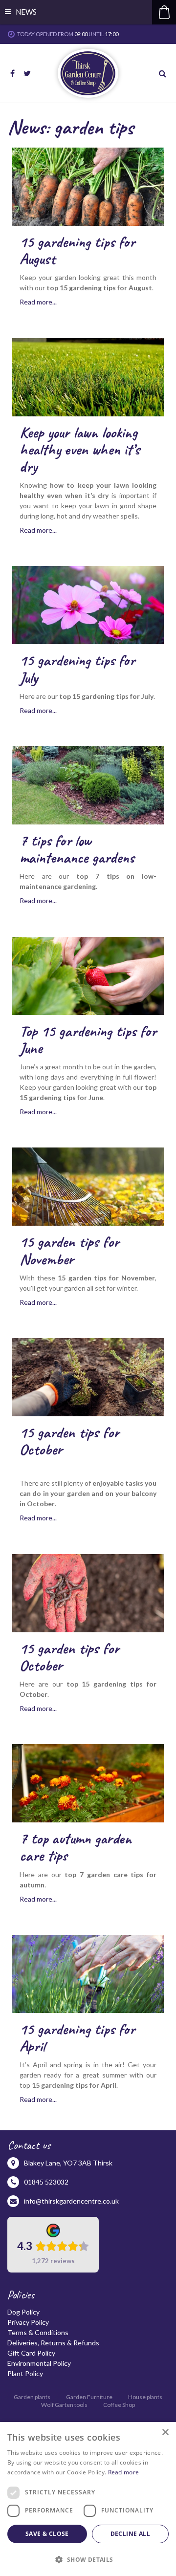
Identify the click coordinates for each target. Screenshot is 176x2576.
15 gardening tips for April (77, 2037)
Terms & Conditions (38, 2332)
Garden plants (32, 2397)
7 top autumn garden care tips (76, 1847)
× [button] (165, 2433)
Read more (124, 2472)
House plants (145, 2397)
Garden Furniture (89, 2397)
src (164, 73)
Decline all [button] (130, 2534)
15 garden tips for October (69, 1441)
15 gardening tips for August (77, 250)
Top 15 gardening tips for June (88, 1039)
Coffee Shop (119, 2405)
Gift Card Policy (31, 2353)
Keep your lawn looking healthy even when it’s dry (80, 449)
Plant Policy (25, 2373)
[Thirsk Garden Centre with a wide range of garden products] (88, 73)
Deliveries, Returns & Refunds (53, 2343)
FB (12, 73)
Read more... (38, 302)
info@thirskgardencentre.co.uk (71, 2201)
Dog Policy (23, 2312)
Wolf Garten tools (64, 2405)
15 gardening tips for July (77, 669)
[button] (88, 2559)
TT (27, 73)
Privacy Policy (28, 2322)
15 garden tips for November (69, 1250)
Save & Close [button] (47, 2534)
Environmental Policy (39, 2363)
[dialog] (88, 2499)
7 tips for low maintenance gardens (77, 849)
